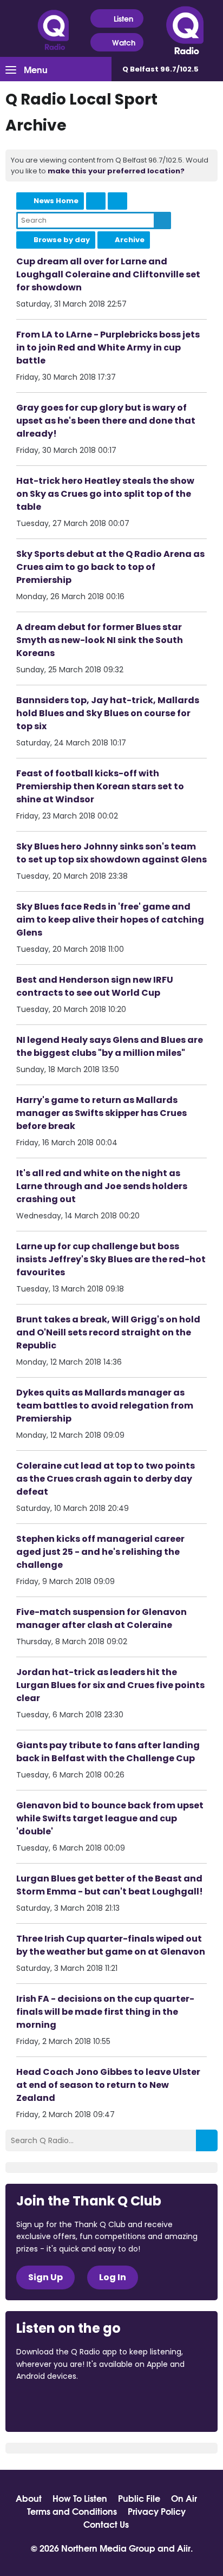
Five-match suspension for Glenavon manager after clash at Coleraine (101, 1618)
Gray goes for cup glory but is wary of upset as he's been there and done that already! (106, 421)
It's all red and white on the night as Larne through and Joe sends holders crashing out (102, 1186)
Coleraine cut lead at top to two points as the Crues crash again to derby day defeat (106, 1479)
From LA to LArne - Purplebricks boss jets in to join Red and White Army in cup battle (108, 348)
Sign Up (45, 2277)
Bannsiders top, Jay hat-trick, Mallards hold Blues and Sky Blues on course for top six (108, 713)
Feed (96, 201)
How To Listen (80, 2498)
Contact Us (106, 2524)
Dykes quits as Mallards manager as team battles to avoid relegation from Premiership (105, 1406)
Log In (113, 2277)
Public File (139, 2498)
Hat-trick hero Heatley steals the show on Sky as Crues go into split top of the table (105, 494)
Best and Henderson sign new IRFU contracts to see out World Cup (95, 986)
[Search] (207, 2140)
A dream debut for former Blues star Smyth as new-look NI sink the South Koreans (100, 640)
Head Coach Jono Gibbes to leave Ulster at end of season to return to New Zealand (108, 2085)
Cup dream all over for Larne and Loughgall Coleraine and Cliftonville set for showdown (108, 274)
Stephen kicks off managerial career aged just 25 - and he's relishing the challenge (100, 1552)
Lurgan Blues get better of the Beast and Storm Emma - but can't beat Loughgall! (110, 1885)
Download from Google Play (149, 2405)
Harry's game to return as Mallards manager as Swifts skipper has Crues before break (101, 1113)
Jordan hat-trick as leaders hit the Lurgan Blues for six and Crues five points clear (110, 1685)
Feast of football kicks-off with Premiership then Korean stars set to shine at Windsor (100, 786)
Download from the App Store (58, 2405)
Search (162, 220)
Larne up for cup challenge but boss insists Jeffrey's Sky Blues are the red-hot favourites (111, 1259)
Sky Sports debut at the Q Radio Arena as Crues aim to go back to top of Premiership (110, 567)
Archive (130, 240)
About (29, 2498)
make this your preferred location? (116, 171)
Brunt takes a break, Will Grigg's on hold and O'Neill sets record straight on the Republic (108, 1332)
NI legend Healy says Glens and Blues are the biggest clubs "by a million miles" (110, 1046)
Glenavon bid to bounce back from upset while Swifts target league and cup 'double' (110, 1818)
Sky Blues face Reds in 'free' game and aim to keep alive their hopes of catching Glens (110, 920)
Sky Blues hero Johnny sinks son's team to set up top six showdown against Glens (111, 853)
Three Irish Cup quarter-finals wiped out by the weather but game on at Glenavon (111, 1945)
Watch (124, 42)
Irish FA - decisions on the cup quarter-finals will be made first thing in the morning (105, 2012)
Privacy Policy (157, 2511)
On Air (184, 2498)
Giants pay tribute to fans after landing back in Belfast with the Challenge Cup (108, 1752)
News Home (56, 201)
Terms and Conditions (72, 2511)
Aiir (184, 2548)
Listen (123, 18)
